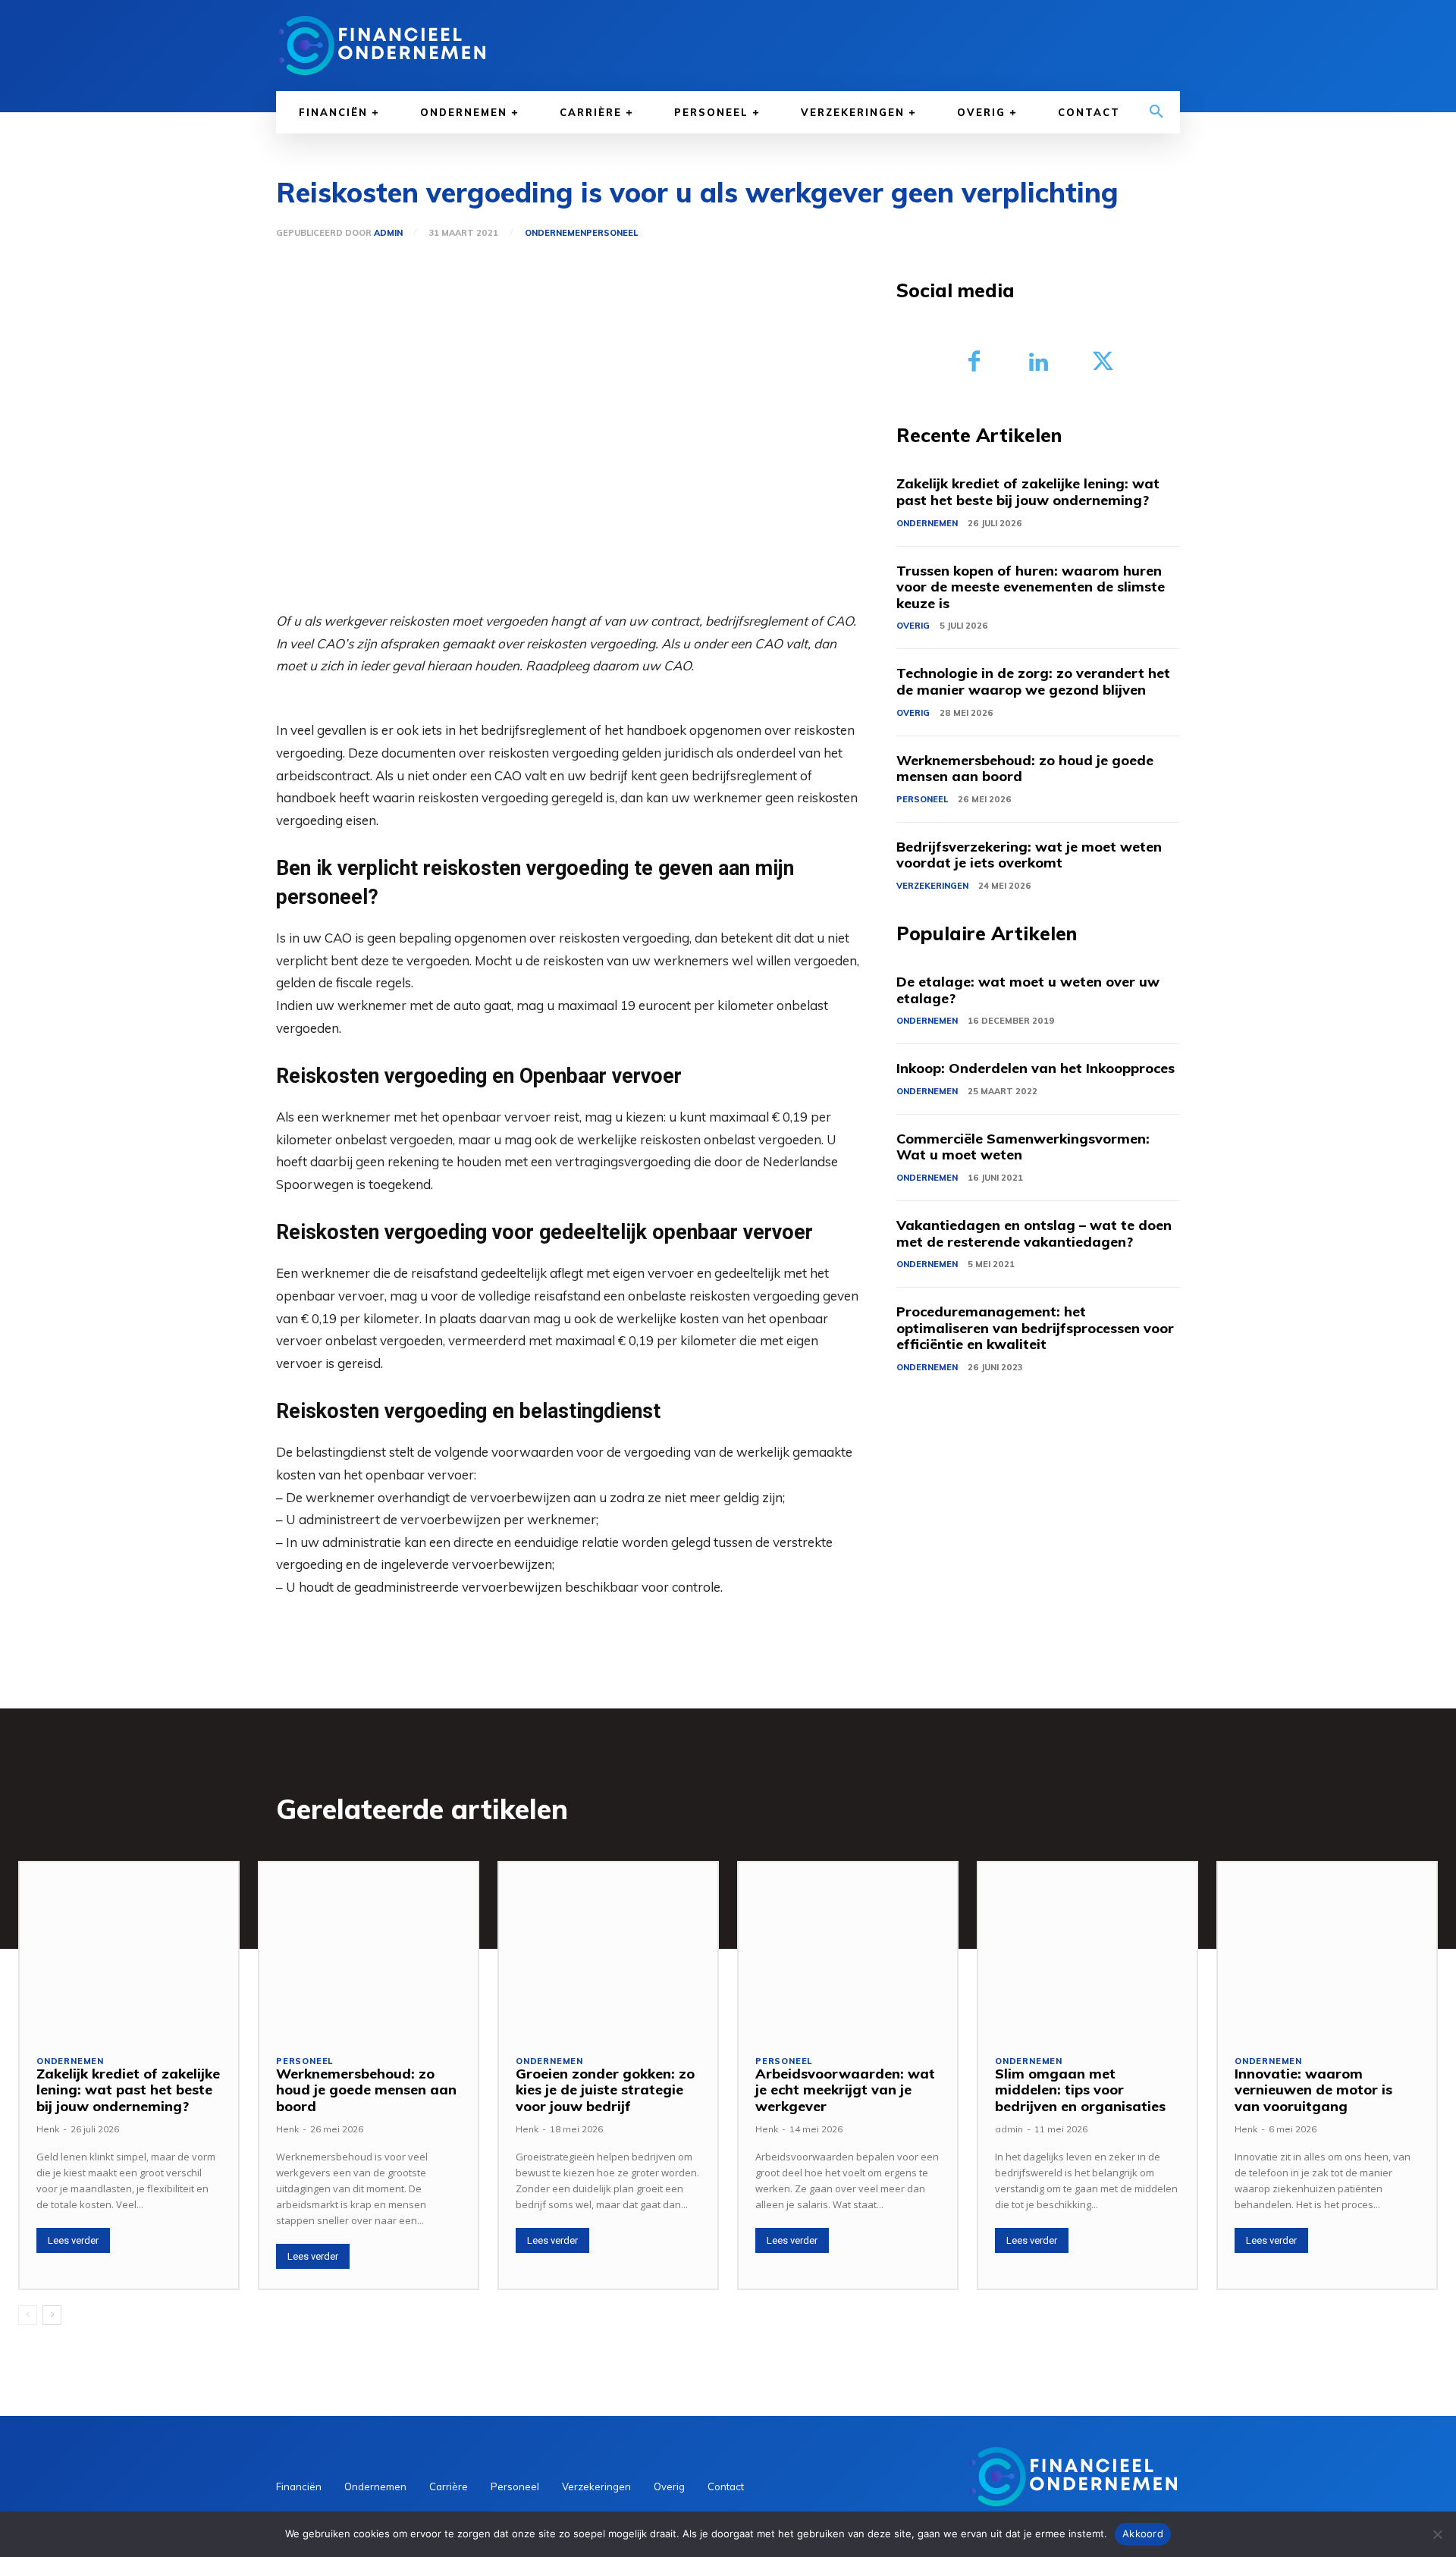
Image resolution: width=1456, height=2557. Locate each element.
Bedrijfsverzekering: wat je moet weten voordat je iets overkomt (1029, 855)
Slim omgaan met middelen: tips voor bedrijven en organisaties (1080, 2090)
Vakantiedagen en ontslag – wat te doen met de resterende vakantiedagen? (1034, 1233)
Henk (48, 2129)
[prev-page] (28, 2315)
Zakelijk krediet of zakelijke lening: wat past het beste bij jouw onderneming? (1028, 492)
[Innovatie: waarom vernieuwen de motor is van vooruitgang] (1327, 1950)
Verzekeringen (932, 886)
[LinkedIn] (1039, 363)
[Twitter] (1103, 363)
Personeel (612, 233)
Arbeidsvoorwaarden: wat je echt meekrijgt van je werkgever (845, 2090)
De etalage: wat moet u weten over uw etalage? (1028, 990)
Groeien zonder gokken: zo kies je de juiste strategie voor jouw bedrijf (605, 2090)
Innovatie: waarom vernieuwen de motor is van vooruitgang (1313, 2090)
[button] (1156, 112)
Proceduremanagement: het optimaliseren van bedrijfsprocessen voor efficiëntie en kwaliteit (1035, 1328)
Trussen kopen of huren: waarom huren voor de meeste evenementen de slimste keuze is (1031, 587)
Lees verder (73, 2240)
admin (388, 233)
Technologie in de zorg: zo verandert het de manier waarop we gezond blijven (1033, 681)
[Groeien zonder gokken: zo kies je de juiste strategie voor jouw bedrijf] (608, 1950)
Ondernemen (555, 233)
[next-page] (52, 2315)
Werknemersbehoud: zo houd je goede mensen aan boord (1025, 769)
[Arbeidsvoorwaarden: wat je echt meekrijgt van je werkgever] (848, 1950)
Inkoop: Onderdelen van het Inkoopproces (1036, 1068)
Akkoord (1143, 2533)
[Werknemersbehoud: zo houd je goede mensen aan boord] (369, 1950)
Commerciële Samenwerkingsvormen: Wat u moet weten (1023, 1147)
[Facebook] (974, 363)
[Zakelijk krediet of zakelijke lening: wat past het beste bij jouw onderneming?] (129, 1950)
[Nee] (1437, 2534)
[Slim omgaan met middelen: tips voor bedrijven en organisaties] (1087, 1950)
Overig (913, 626)
